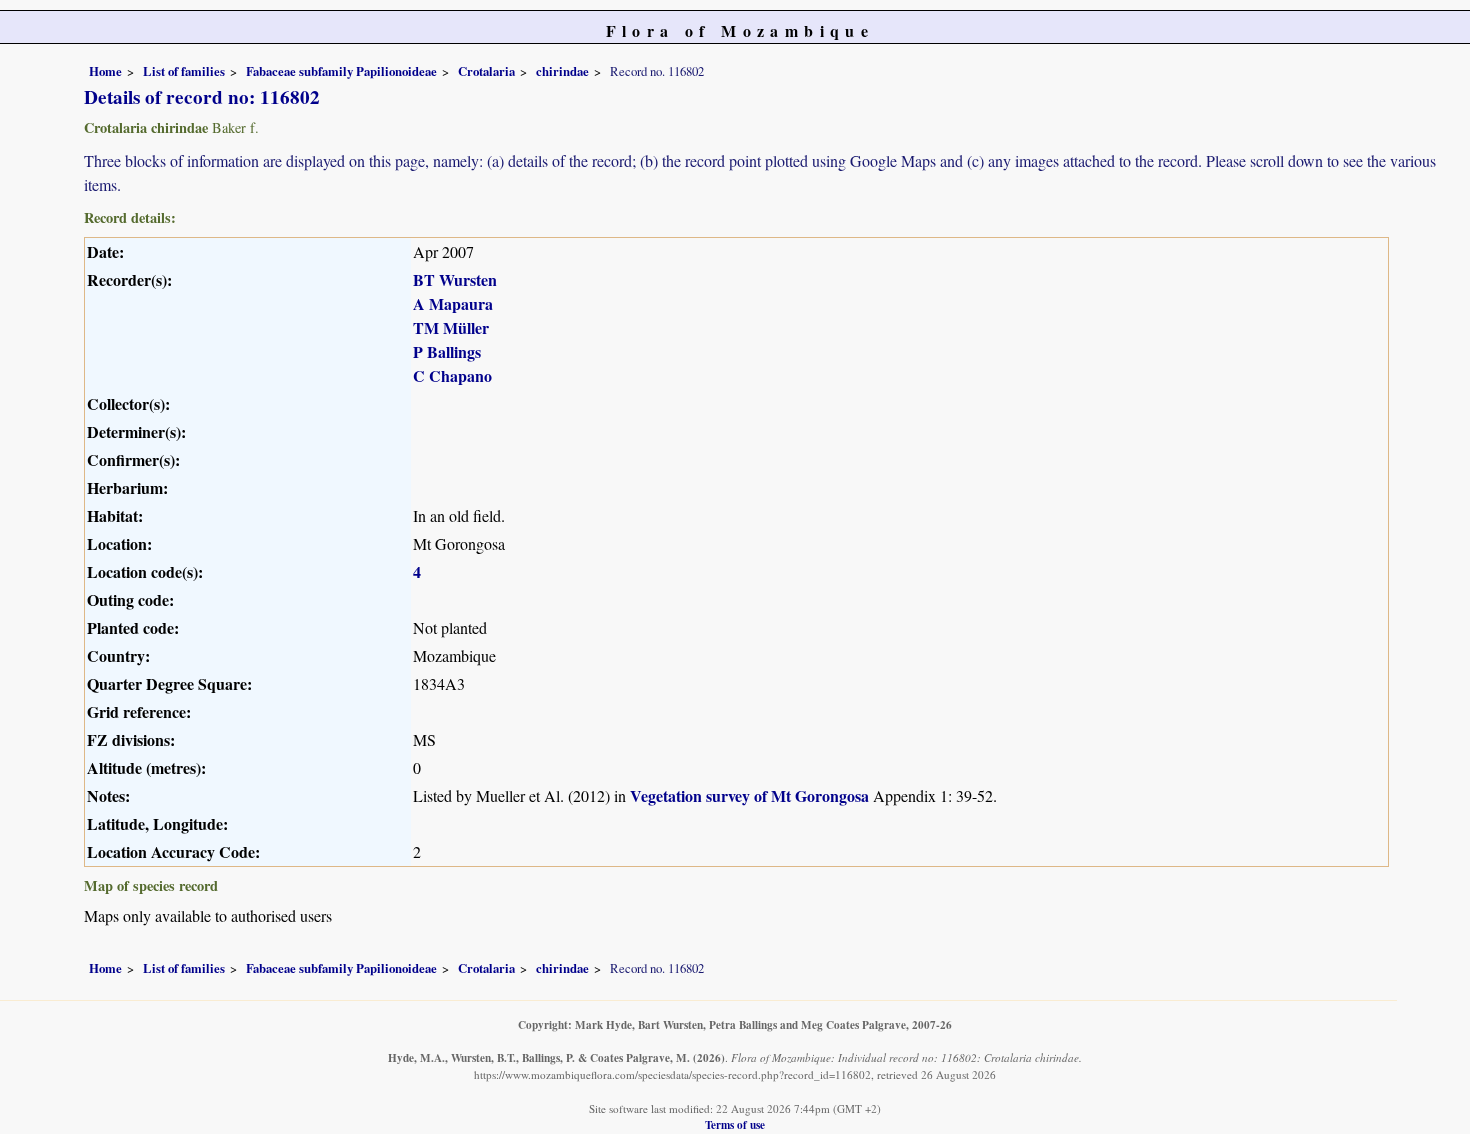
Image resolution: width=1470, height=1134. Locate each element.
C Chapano (452, 375)
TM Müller (451, 327)
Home (105, 71)
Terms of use (735, 1124)
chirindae (562, 71)
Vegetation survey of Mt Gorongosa (749, 795)
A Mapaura (453, 303)
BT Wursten (455, 279)
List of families (184, 71)
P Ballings (447, 351)
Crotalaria (486, 71)
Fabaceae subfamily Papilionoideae (341, 71)
